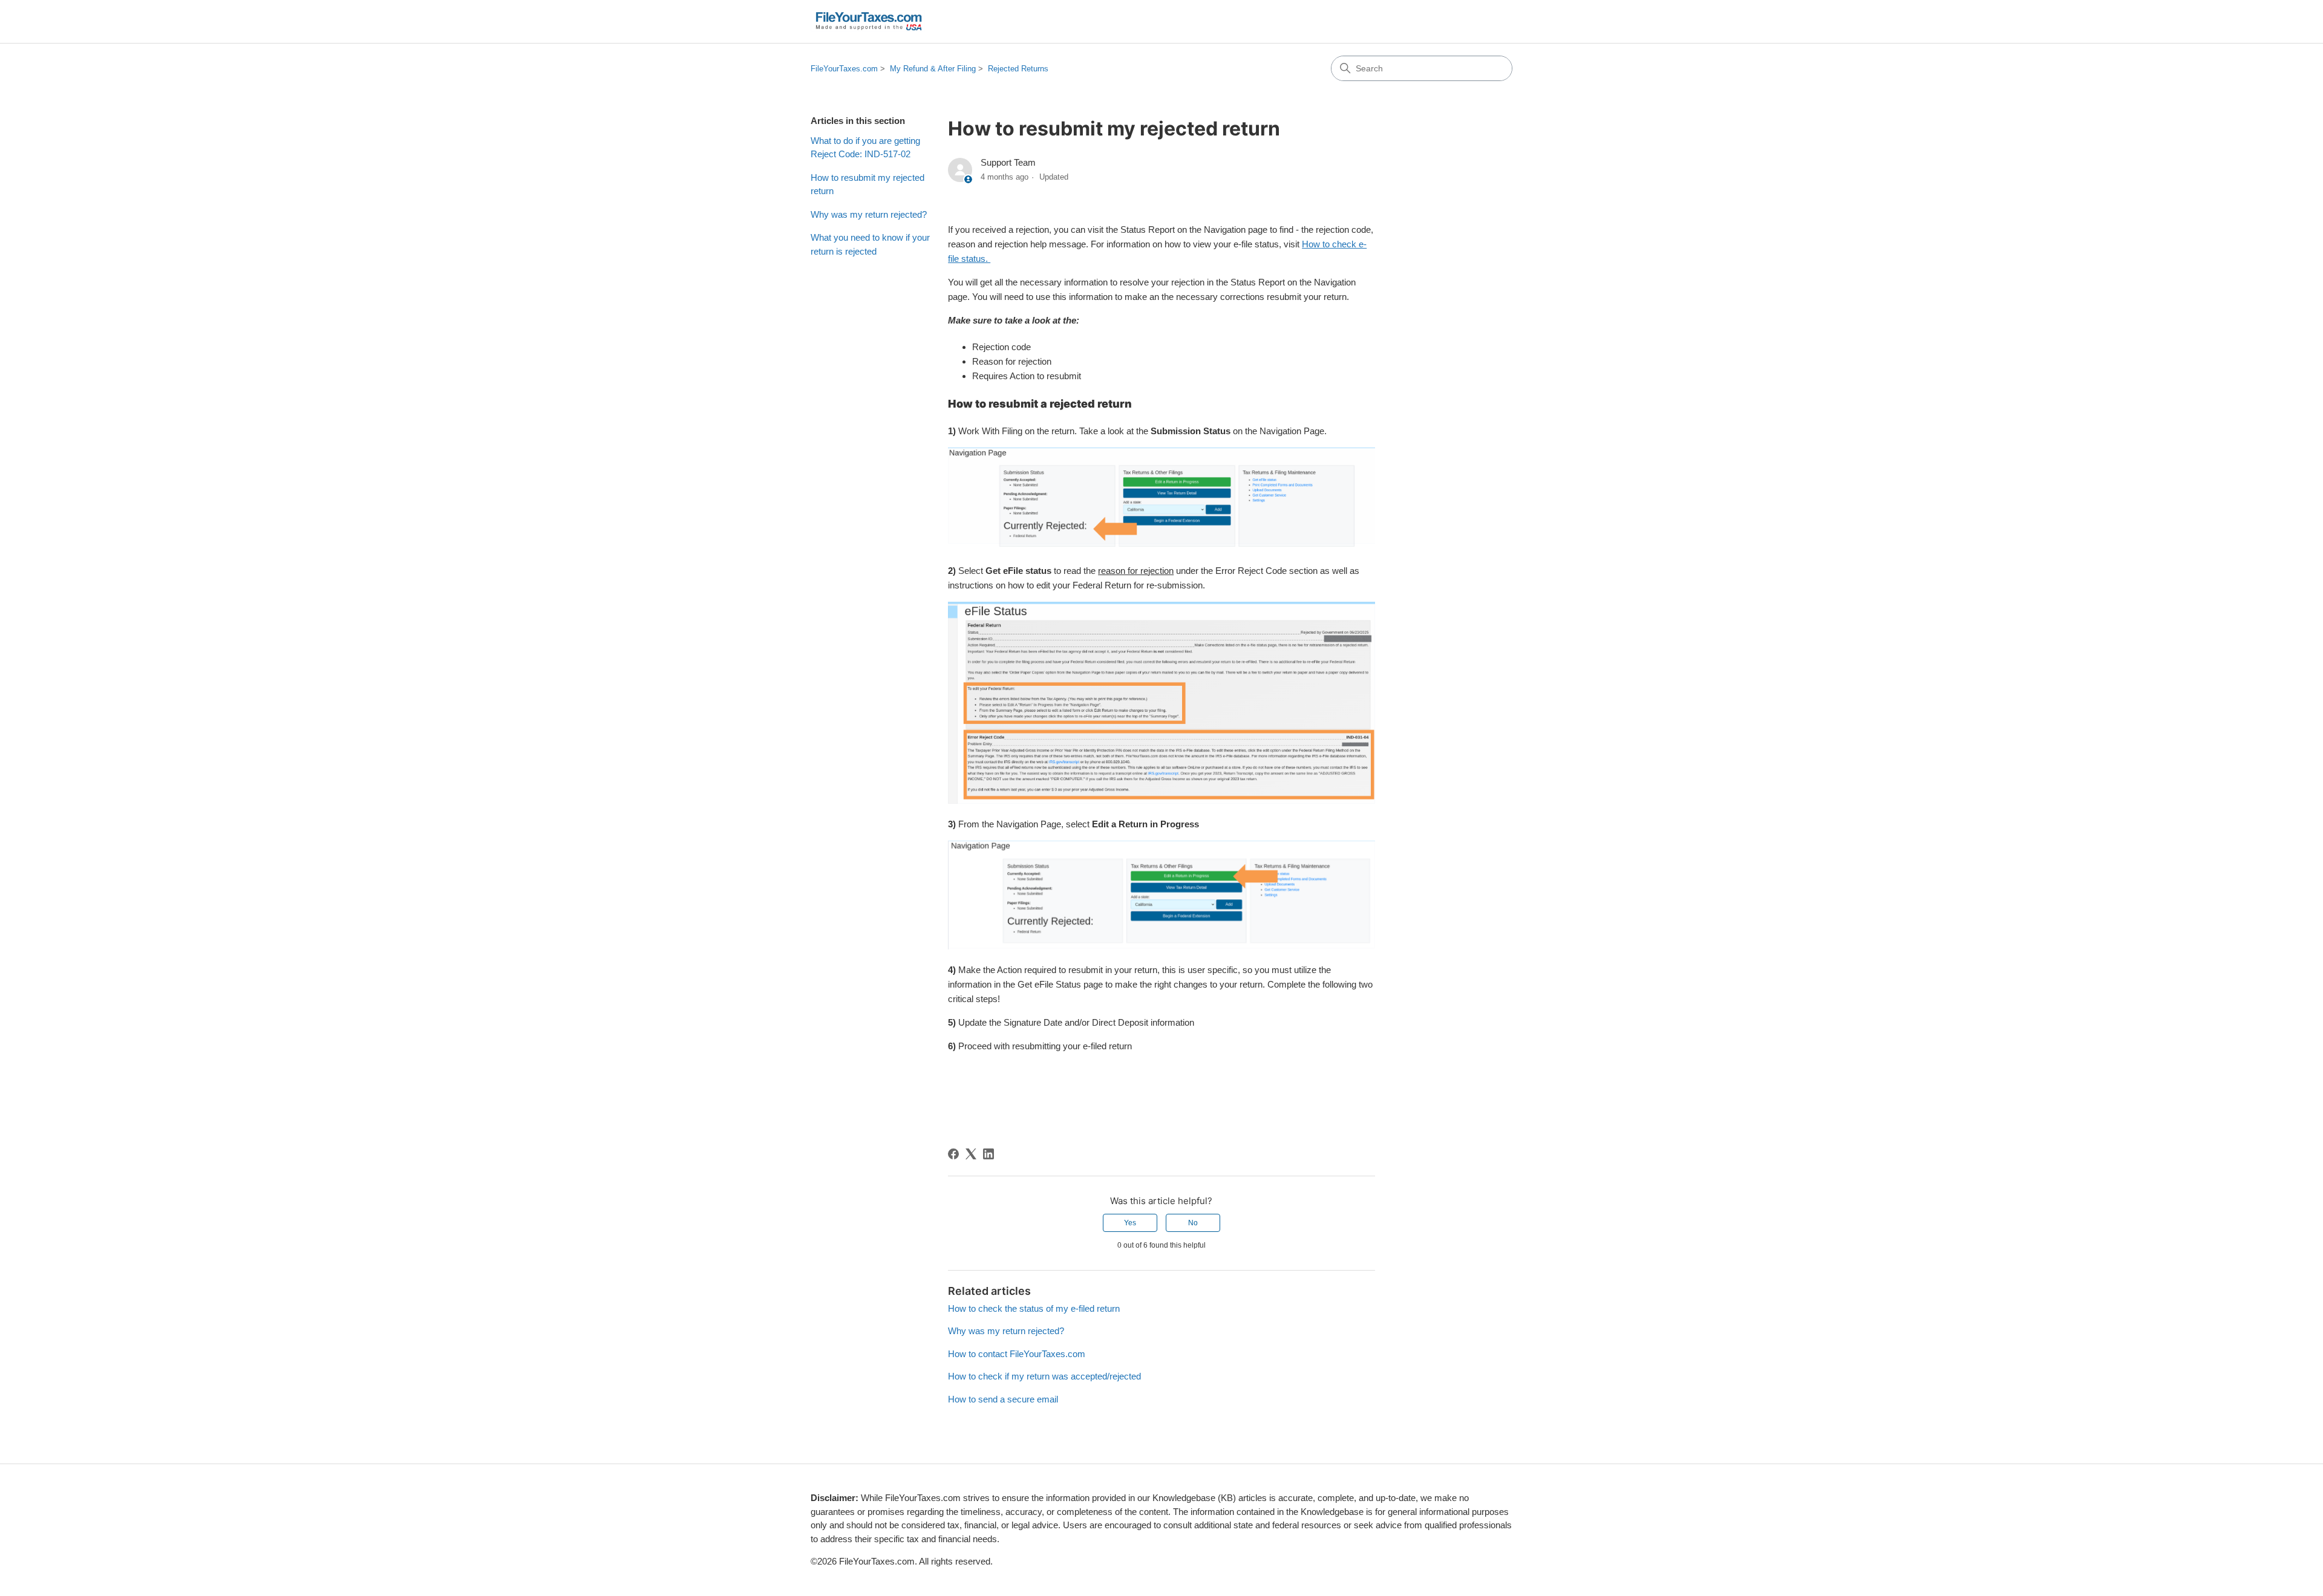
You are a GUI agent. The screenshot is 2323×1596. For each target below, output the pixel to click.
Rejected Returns (1018, 69)
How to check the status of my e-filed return (1034, 1308)
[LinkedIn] (988, 1154)
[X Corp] (971, 1154)
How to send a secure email (1003, 1399)
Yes (1130, 1223)
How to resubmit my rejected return (867, 184)
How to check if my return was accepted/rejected (1044, 1376)
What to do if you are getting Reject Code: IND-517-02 (865, 148)
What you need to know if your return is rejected (870, 244)
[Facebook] (953, 1154)
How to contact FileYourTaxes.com (1017, 1354)
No (1193, 1223)
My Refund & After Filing (933, 69)
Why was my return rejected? (869, 214)
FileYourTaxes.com (844, 69)
